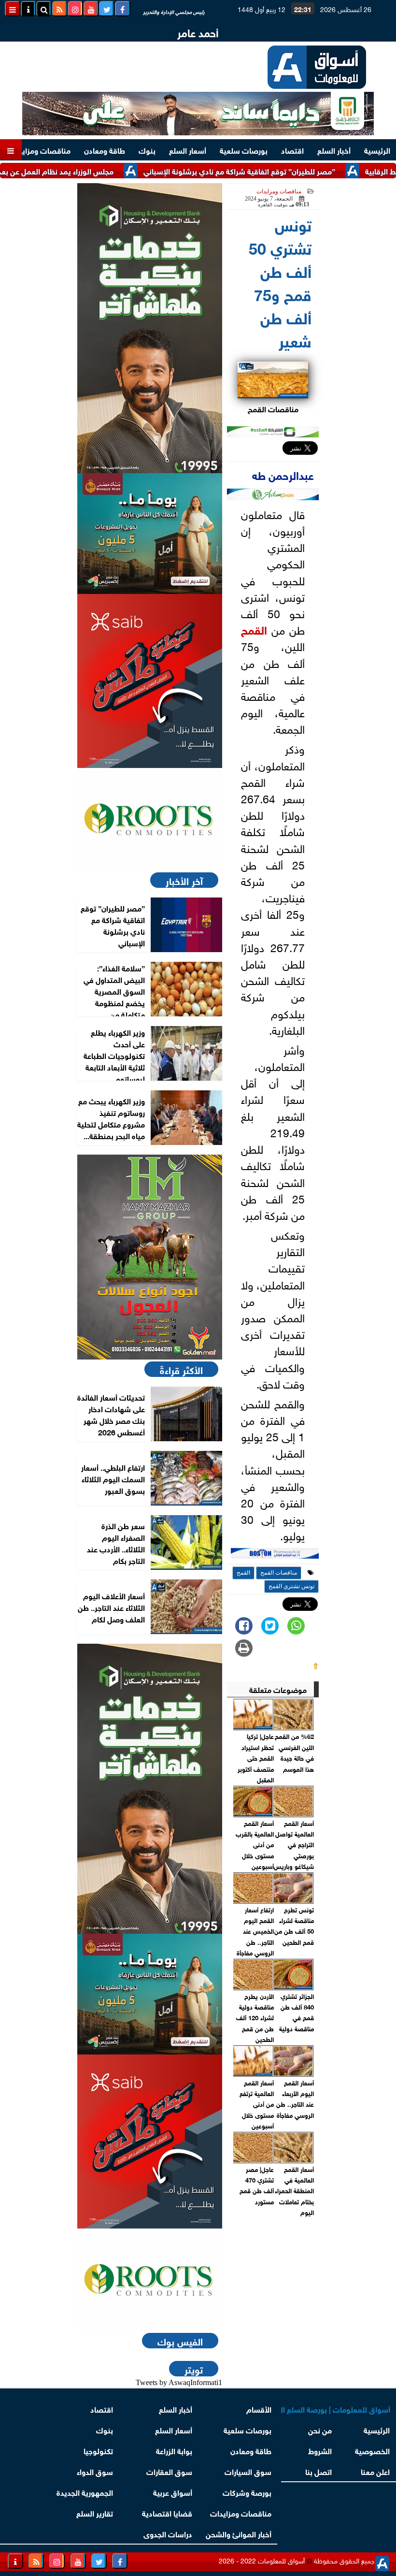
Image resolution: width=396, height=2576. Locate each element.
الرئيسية (377, 150)
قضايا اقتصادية (167, 2512)
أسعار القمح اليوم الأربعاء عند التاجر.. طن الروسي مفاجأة (295, 2098)
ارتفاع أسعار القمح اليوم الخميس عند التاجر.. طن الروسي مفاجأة (255, 1931)
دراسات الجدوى (168, 2533)
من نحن (320, 2429)
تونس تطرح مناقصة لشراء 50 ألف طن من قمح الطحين (294, 1925)
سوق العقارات (169, 2471)
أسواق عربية (173, 2492)
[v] (275, 1555)
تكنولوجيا (98, 2450)
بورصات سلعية (244, 150)
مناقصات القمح (279, 1573)
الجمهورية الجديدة (85, 2492)
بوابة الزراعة (174, 2450)
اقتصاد (292, 150)
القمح (254, 629)
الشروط (320, 2450)
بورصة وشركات (247, 2492)
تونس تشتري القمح (291, 1586)
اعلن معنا (376, 2471)
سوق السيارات (248, 2471)
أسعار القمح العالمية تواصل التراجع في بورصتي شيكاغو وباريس (294, 1845)
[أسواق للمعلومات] (150, 819)
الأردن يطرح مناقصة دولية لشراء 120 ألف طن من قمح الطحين (255, 2018)
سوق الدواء (95, 2471)
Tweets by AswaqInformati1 (179, 2382)
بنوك (147, 150)
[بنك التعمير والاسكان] (150, 328)
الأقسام (259, 2409)
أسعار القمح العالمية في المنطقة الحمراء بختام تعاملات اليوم (294, 2191)
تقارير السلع (95, 2512)
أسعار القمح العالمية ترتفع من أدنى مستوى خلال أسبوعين (256, 2104)
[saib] (150, 681)
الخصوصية (373, 2450)
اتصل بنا (318, 2471)
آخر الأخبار (184, 880)
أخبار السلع (334, 150)
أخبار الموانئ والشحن (239, 2533)
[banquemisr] (150, 534)
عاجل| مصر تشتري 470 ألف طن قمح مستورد (256, 2185)
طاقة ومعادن (105, 150)
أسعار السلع (188, 150)
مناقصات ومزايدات (40, 150)
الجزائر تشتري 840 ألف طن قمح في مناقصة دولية (297, 2012)
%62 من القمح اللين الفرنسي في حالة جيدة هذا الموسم (294, 1752)
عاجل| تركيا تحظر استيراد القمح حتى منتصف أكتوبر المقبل (255, 1758)
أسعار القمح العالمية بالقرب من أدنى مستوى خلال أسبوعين (255, 1845)
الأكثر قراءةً (181, 1369)
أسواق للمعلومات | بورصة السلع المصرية (336, 2409)
